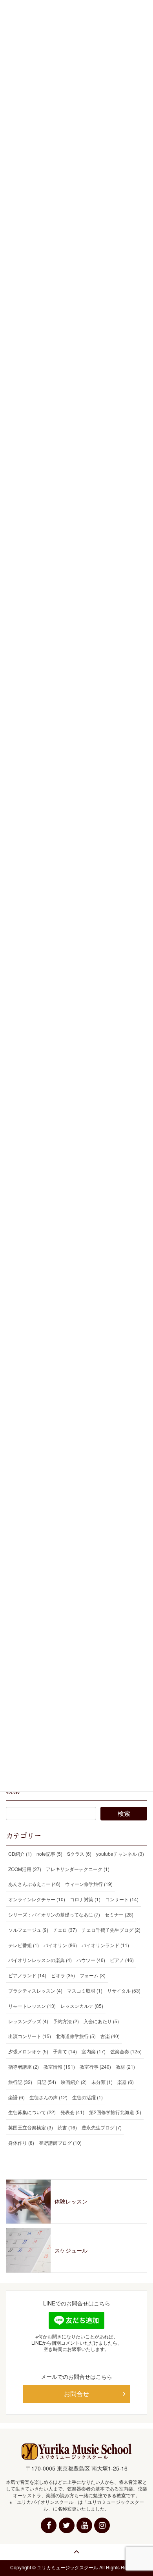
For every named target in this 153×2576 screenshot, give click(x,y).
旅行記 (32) (20, 2082)
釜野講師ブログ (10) (60, 2143)
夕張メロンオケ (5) (28, 2051)
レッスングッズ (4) (28, 2021)
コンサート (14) (122, 1899)
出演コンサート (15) (30, 2036)
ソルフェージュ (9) (28, 1930)
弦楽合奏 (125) (126, 2051)
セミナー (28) (119, 1914)
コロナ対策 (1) (85, 1899)
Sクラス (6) (79, 1854)
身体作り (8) (21, 2143)
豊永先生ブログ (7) (102, 2127)
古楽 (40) (110, 2036)
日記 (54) (46, 2082)
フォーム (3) (93, 1975)
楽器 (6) (126, 2082)
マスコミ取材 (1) (85, 1990)
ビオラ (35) (63, 1975)
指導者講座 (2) (24, 2066)
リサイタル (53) (124, 1990)
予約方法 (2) (66, 2021)
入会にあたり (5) (101, 2021)
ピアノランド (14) (27, 1975)
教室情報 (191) (59, 2066)
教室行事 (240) (95, 2066)
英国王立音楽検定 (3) (31, 2127)
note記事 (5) (49, 1854)
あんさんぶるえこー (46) (34, 1884)
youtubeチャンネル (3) (120, 1854)
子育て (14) (65, 2051)
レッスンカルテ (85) (82, 2006)
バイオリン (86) (60, 1945)
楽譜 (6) (16, 2097)
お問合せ (76, 2393)
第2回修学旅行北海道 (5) (115, 2112)
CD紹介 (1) (20, 1854)
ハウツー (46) (91, 1960)
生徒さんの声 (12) (48, 2097)
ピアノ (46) (122, 1960)
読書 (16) (67, 2127)
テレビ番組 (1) (24, 1945)
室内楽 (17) (94, 2051)
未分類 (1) (102, 2082)
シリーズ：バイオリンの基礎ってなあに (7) (54, 1914)
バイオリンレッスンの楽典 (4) (40, 1960)
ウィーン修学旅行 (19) (89, 1884)
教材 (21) (125, 2066)
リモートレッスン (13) (32, 2006)
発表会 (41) (72, 2112)
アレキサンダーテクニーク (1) (78, 1869)
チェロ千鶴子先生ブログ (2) (111, 1930)
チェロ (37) (65, 1930)
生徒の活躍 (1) (87, 2097)
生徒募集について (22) (32, 2112)
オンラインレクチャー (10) (37, 1899)
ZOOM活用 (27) (25, 1869)
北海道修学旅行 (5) (76, 2036)
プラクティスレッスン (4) (35, 1990)
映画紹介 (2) (74, 2082)
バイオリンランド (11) (105, 1945)
